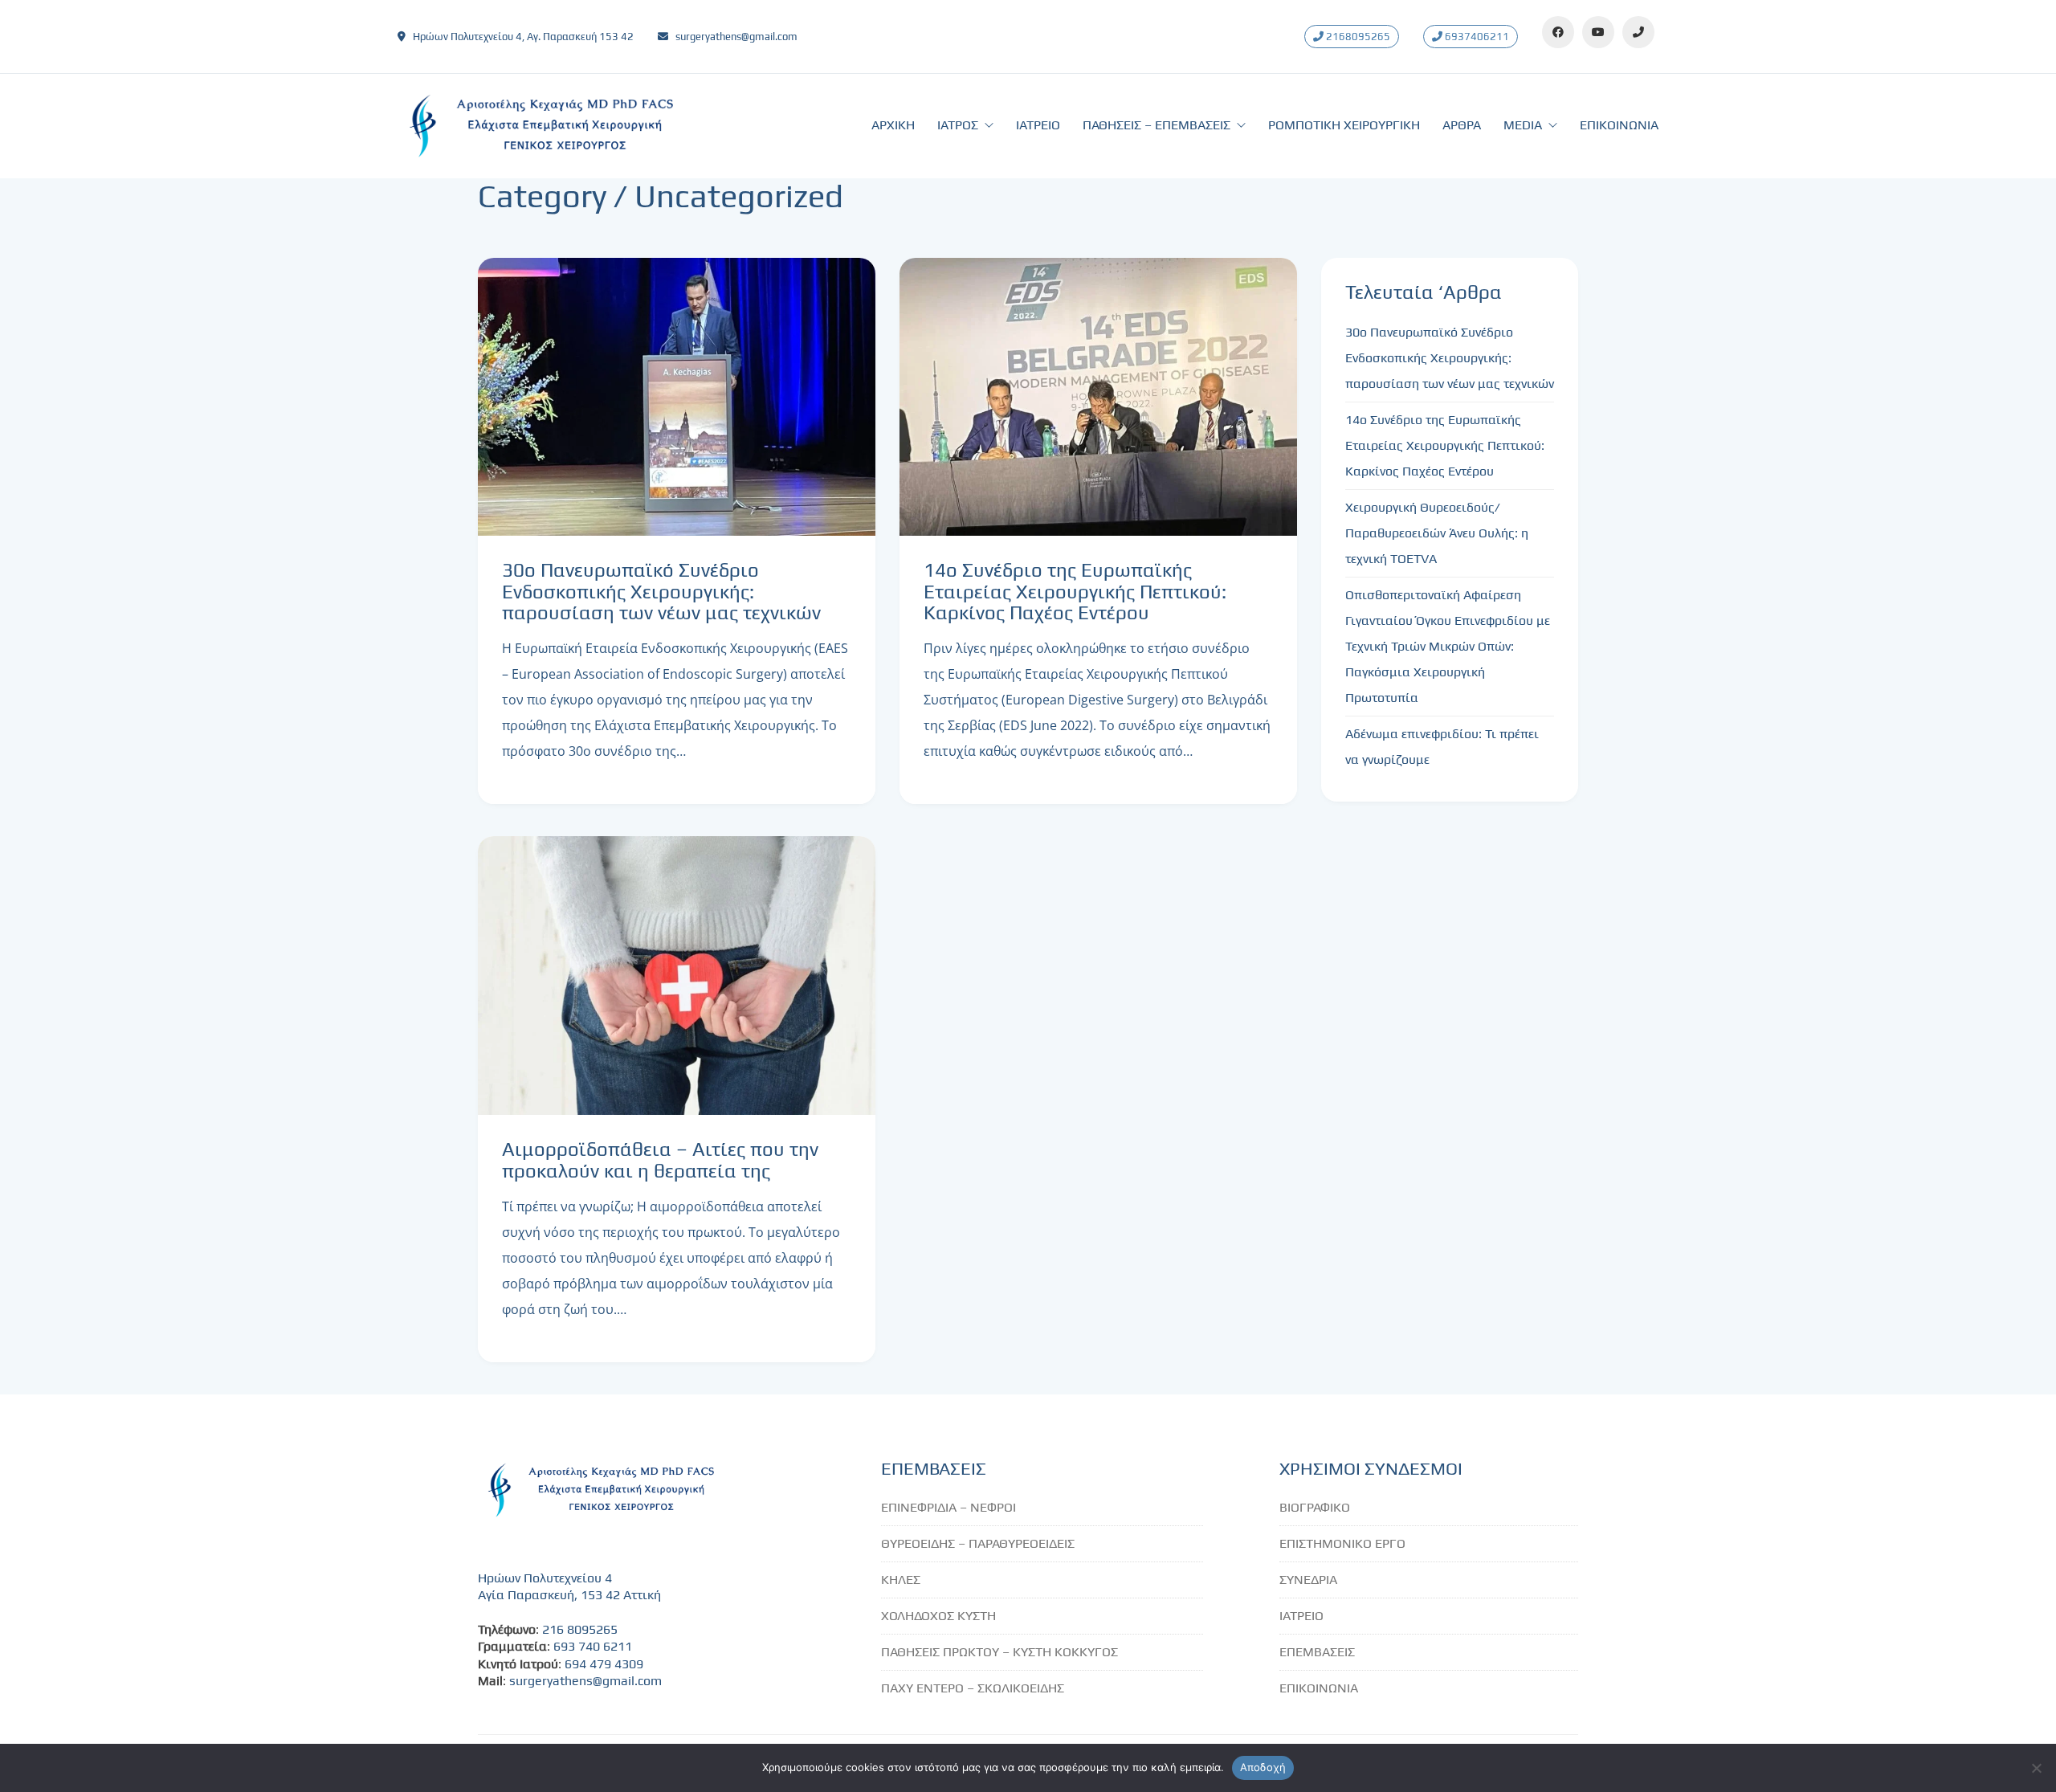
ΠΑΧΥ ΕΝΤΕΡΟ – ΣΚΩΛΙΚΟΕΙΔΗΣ (973, 1688)
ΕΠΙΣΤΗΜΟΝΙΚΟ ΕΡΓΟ (1342, 1543)
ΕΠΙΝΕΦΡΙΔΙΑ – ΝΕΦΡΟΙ (948, 1507)
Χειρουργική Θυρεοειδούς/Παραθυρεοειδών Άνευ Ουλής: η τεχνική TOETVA (1437, 533)
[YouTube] (1598, 32)
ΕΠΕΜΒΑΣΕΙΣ (1317, 1652)
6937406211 (1476, 37)
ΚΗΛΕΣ (901, 1580)
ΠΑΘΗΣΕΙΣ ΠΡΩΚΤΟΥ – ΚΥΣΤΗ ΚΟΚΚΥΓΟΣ (999, 1652)
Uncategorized (739, 196)
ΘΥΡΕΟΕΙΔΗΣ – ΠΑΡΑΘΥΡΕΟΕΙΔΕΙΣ (978, 1543)
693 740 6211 (593, 1646)
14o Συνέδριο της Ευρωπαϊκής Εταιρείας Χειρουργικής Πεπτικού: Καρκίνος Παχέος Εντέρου (1075, 592)
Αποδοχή (1263, 1767)
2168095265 (1357, 37)
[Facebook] (1558, 32)
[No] (2036, 1768)
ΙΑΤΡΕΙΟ (1301, 1616)
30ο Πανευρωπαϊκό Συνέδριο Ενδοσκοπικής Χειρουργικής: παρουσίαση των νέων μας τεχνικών (661, 592)
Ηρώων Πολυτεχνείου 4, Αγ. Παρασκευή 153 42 (523, 37)
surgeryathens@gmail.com (736, 37)
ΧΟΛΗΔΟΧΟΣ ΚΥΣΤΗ (938, 1616)
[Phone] (1638, 32)
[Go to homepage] (538, 126)
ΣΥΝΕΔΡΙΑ (1308, 1580)
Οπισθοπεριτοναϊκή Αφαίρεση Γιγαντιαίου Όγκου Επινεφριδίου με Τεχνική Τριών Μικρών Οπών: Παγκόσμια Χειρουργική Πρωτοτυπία (1448, 646)
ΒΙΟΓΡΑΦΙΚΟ (1315, 1507)
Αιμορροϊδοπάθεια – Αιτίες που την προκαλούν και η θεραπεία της (660, 1160)
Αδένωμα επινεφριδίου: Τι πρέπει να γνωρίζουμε (1442, 747)
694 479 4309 (604, 1664)
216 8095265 (580, 1629)
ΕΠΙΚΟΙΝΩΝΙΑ (1319, 1688)
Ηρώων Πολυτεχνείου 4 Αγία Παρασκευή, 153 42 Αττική (569, 1586)
